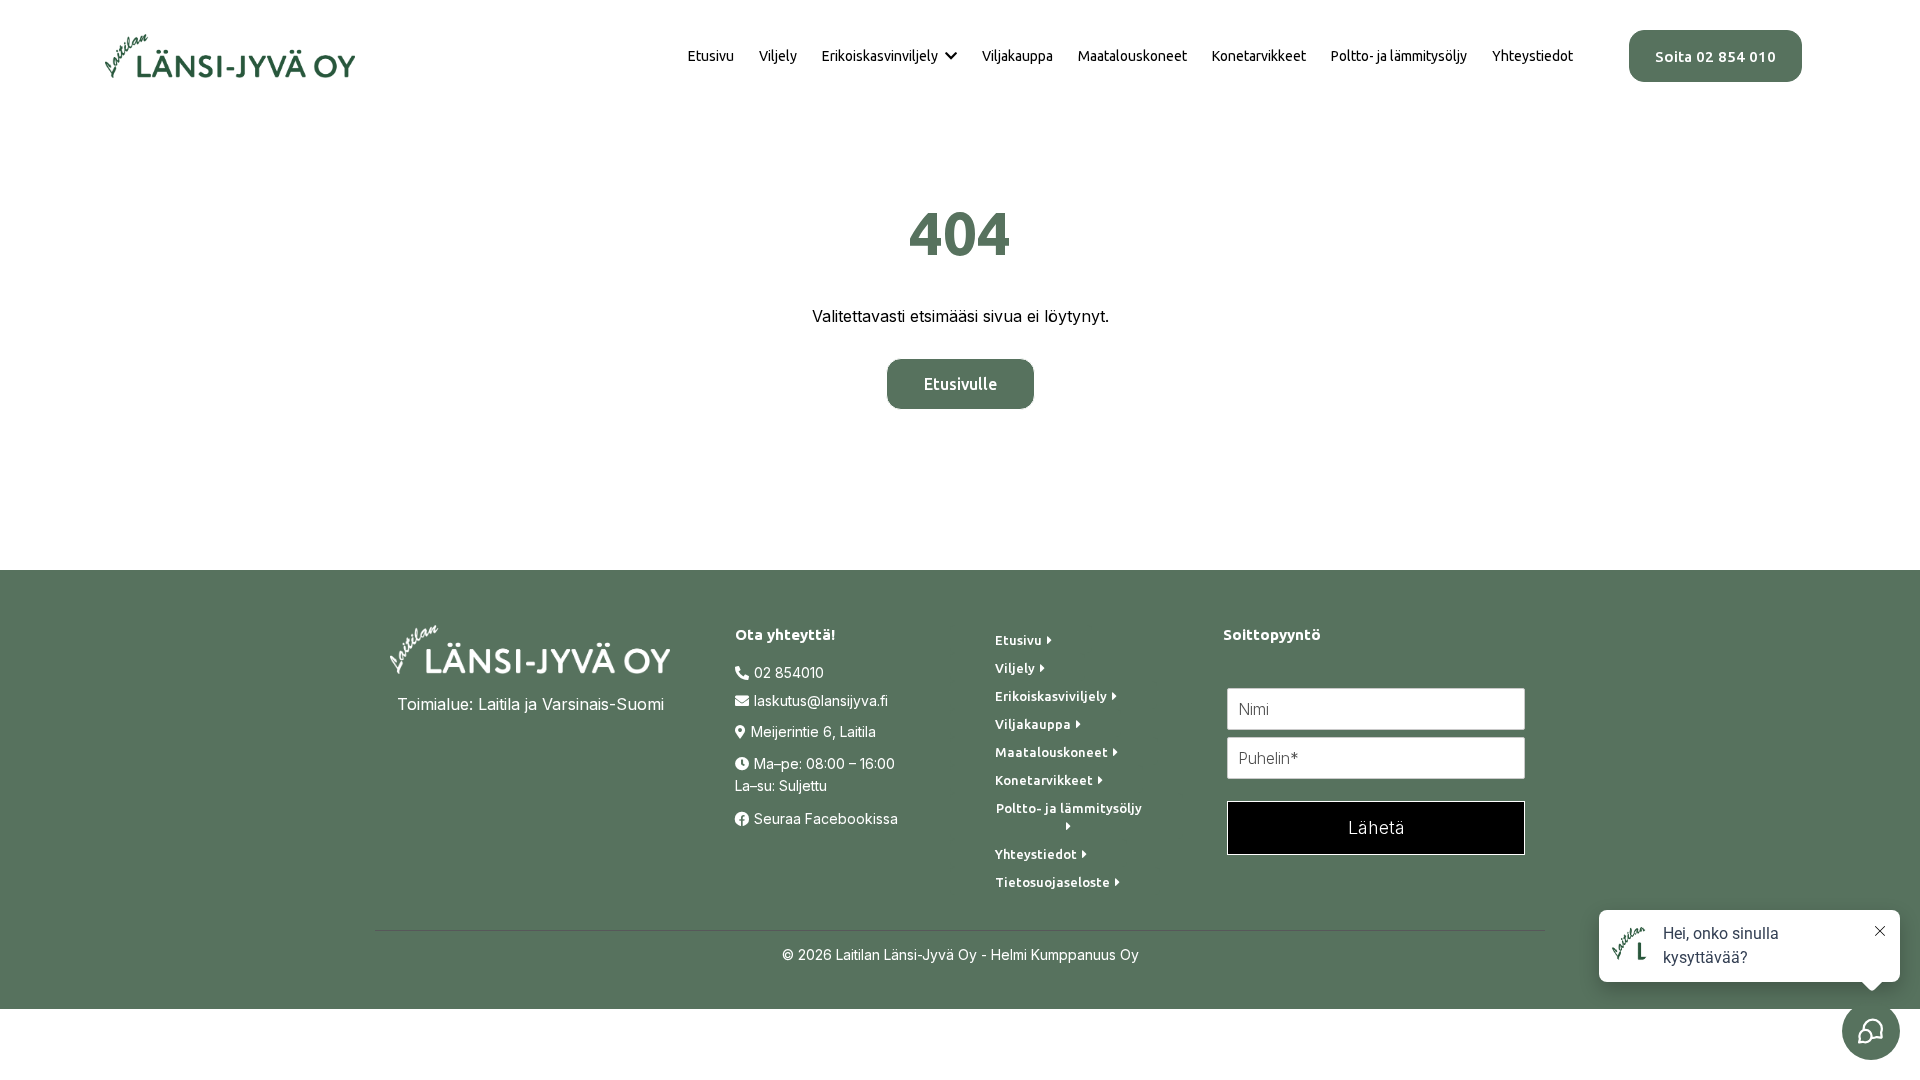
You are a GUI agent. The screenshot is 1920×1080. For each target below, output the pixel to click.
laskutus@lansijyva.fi (821, 700)
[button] (949, 56)
